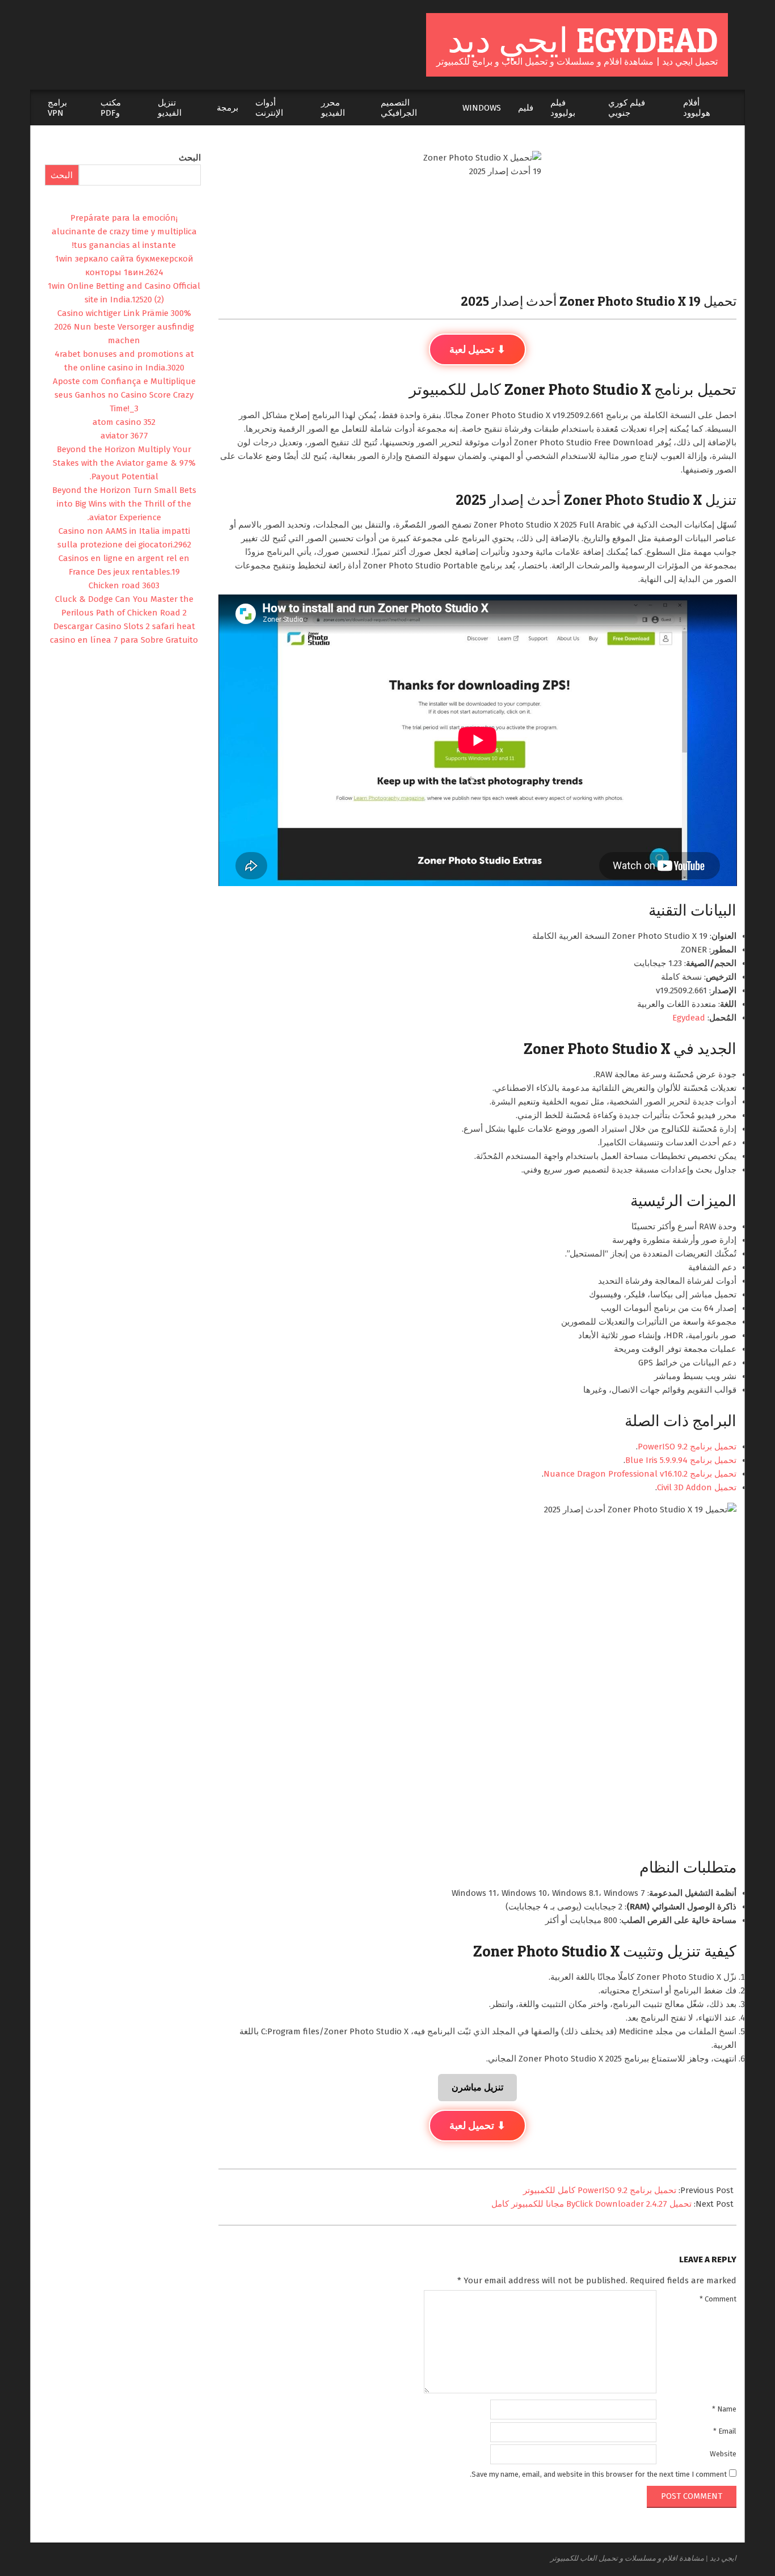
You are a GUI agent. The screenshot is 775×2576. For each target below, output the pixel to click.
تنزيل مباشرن (477, 2087)
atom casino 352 (124, 422)
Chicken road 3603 (124, 585)
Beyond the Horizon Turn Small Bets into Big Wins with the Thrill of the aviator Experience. (124, 504)
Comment (718, 2299)
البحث (190, 158)
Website (723, 2454)
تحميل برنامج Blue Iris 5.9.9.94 (681, 1460)
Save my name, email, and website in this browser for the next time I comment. (598, 2474)
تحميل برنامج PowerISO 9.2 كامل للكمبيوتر (600, 2190)
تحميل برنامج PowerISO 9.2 (687, 1447)
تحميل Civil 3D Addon (697, 1487)
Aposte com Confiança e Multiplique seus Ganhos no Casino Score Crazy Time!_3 (124, 395)
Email (725, 2431)
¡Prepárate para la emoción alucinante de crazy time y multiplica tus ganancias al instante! (124, 231)
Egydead (689, 1018)
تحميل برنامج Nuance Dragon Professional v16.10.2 (640, 1474)
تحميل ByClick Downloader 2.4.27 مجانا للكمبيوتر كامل (591, 2204)
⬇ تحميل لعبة (477, 349)
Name (724, 2409)
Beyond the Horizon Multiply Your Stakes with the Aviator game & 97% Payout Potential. (124, 463)
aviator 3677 (124, 436)
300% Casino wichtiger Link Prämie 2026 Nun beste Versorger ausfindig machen (124, 327)
